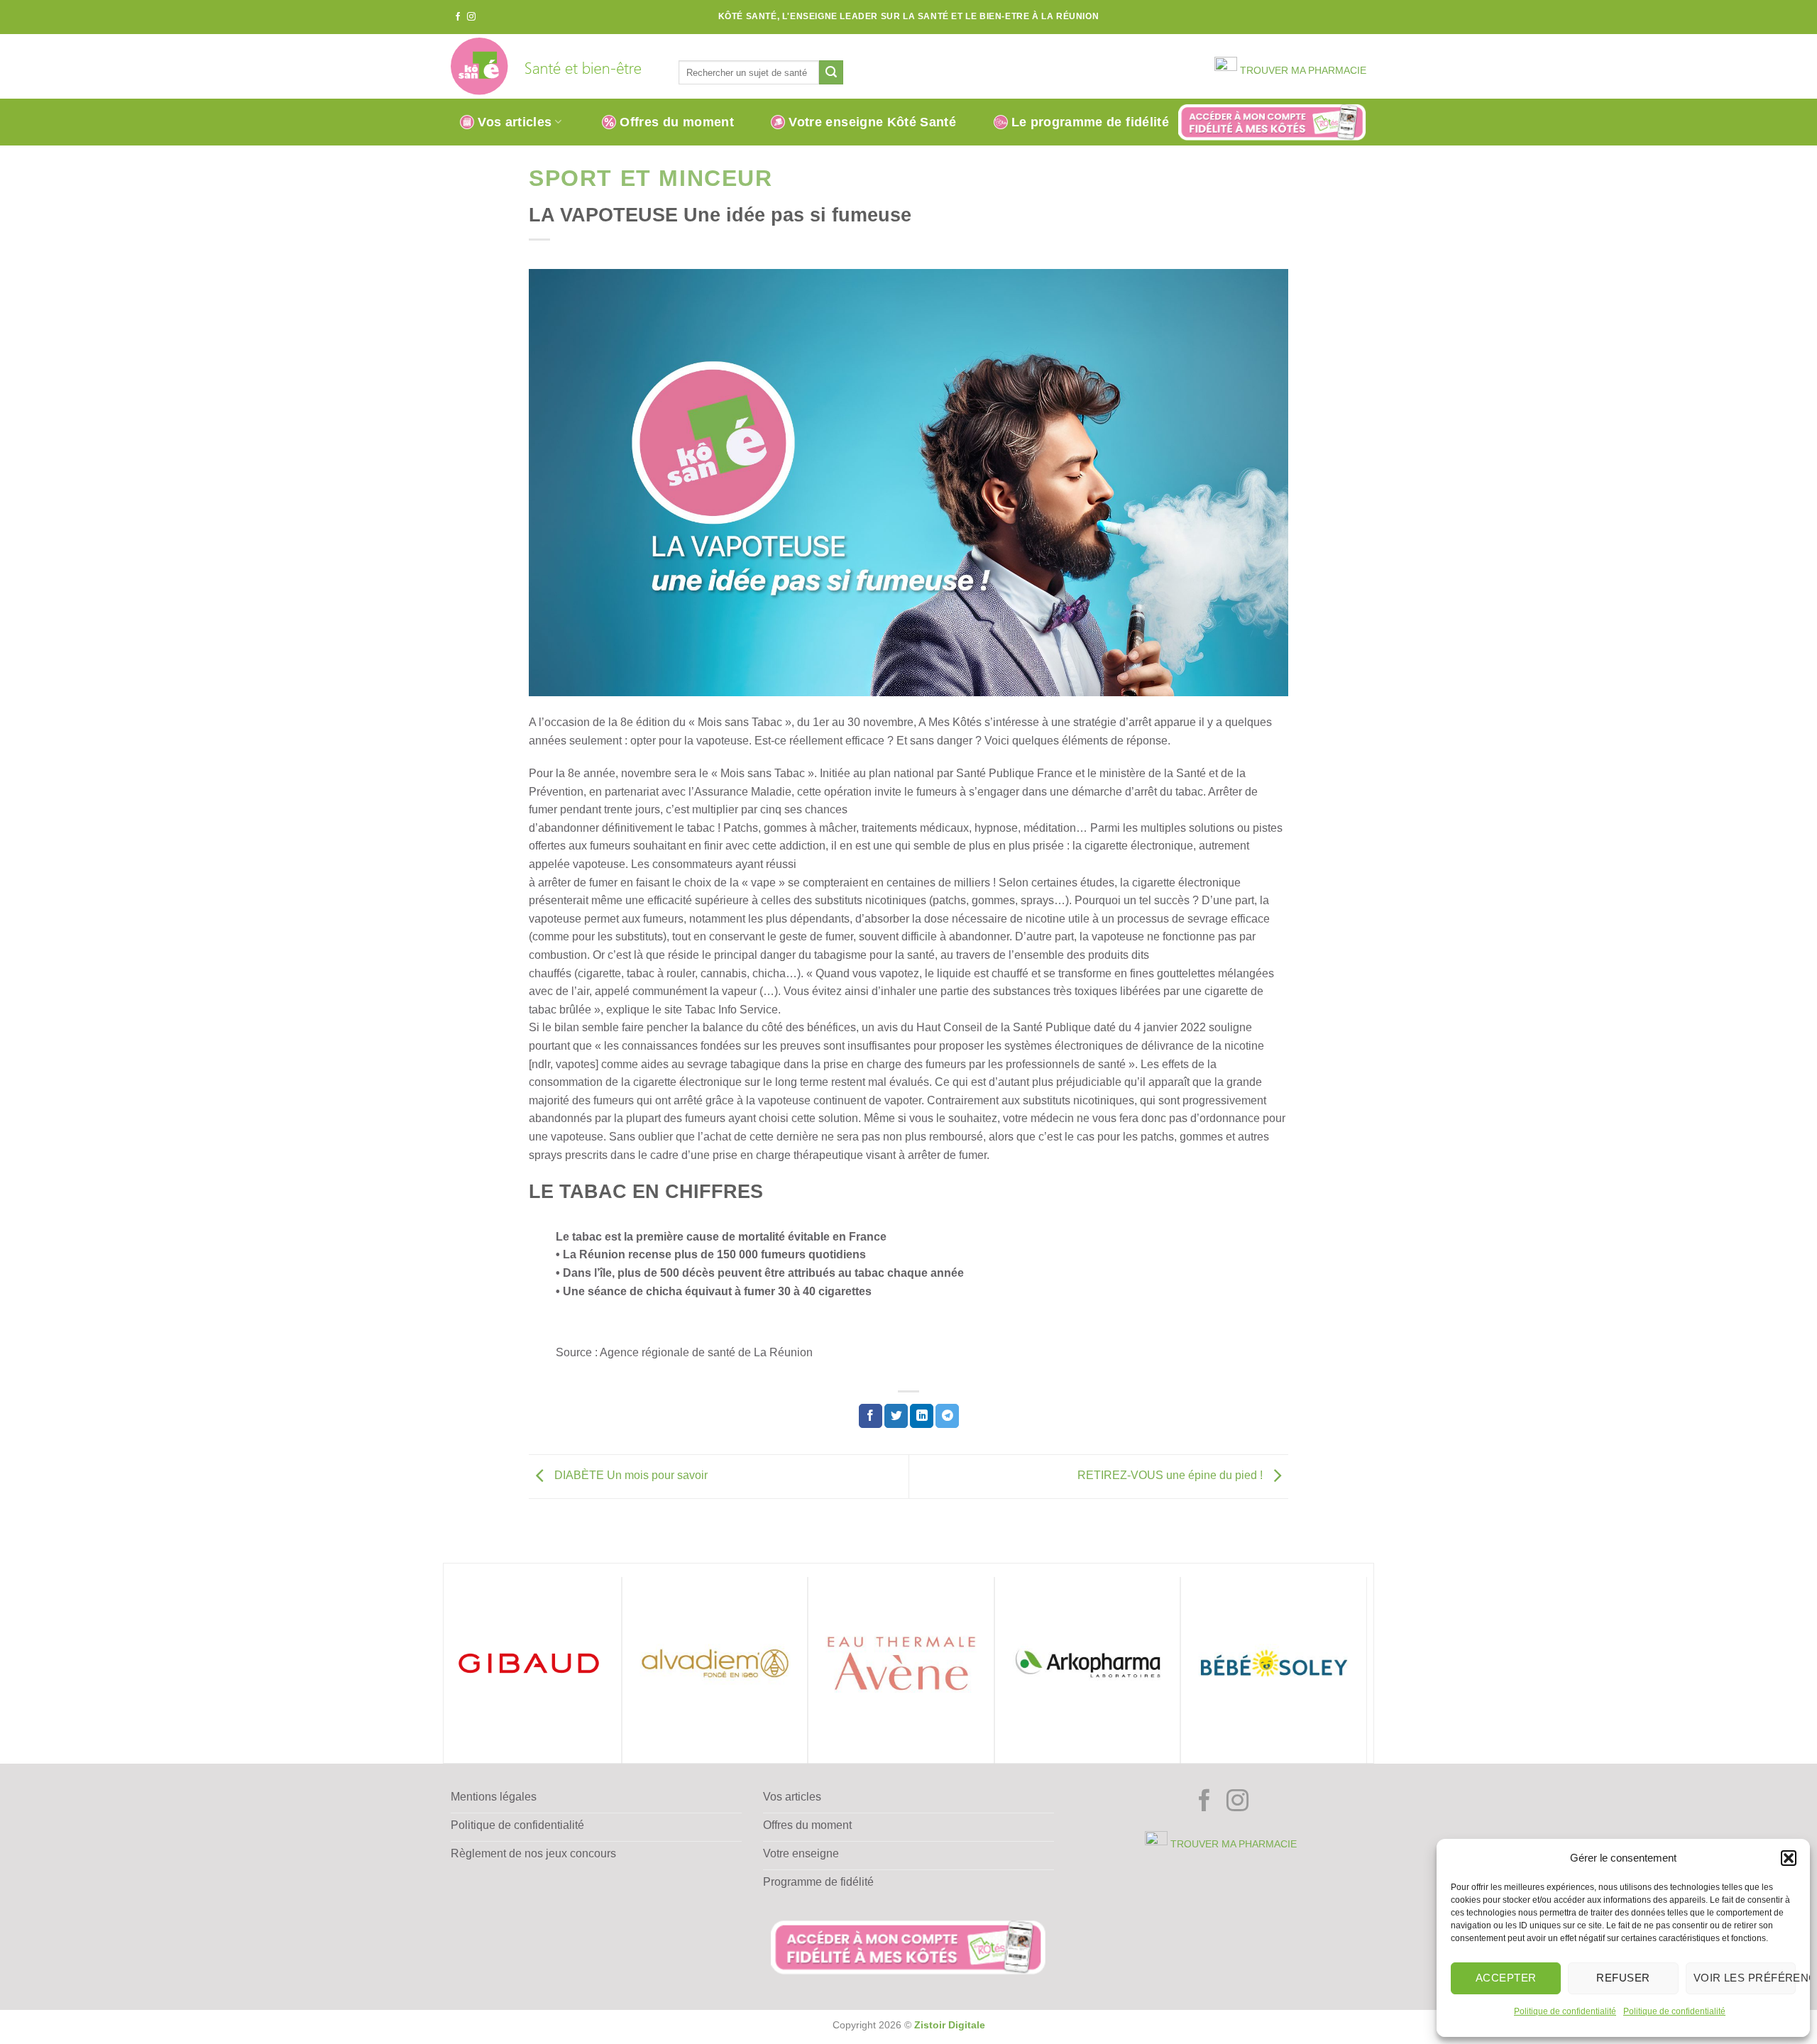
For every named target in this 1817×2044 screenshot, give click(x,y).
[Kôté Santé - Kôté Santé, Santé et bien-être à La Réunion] (554, 66)
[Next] (1359, 1669)
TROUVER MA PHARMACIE (1302, 71)
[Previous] (444, 1669)
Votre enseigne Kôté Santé (872, 122)
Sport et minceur (651, 178)
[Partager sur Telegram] (947, 1416)
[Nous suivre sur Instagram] (471, 17)
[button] (1789, 1858)
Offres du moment (677, 122)
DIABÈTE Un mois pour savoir (630, 1476)
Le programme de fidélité (1090, 122)
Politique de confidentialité (1565, 2011)
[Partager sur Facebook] (871, 1416)
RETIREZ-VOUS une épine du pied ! (1171, 1476)
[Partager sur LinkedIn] (922, 1416)
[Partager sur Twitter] (896, 1416)
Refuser (1623, 1978)
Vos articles (515, 122)
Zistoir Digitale (950, 2025)
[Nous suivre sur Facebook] (458, 17)
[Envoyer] (831, 72)
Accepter (1506, 1978)
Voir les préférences (1745, 1978)
